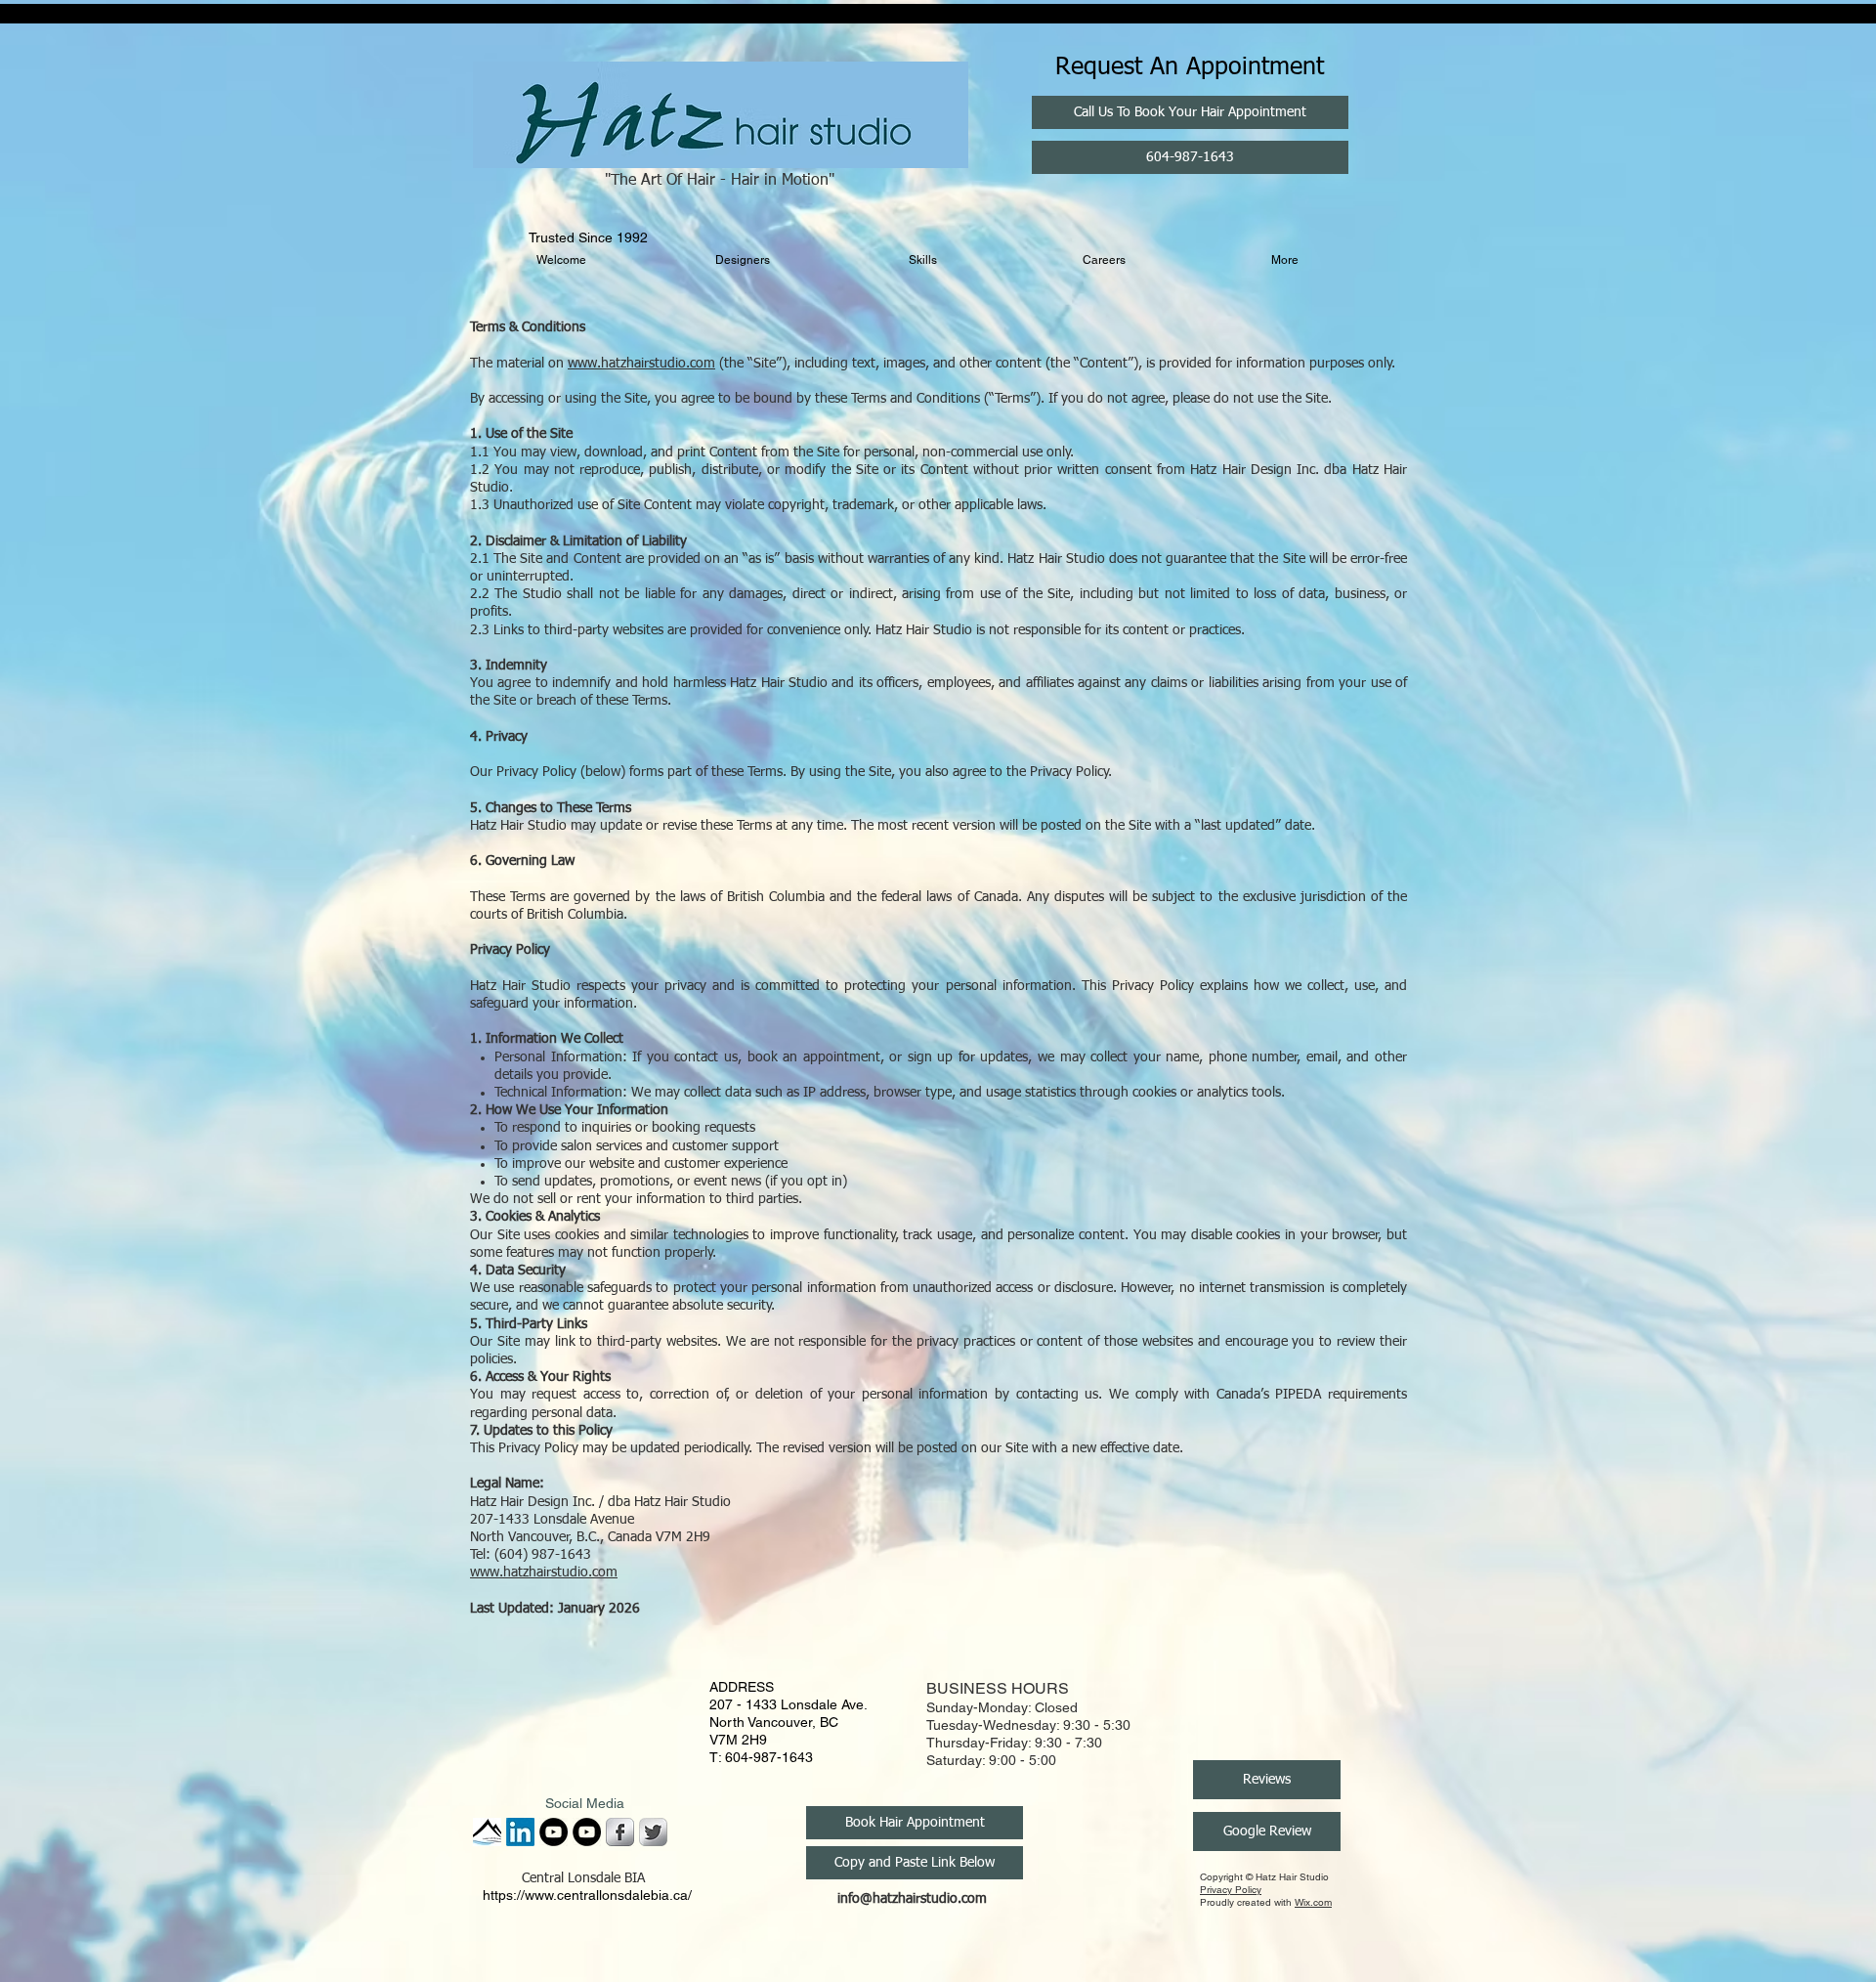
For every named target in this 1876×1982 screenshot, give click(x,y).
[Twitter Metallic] (653, 1832)
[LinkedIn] (520, 1832)
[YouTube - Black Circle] (554, 1832)
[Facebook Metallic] (620, 1832)
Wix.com (1313, 1902)
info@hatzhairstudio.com (912, 1899)
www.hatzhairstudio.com (641, 364)
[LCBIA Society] (487, 1832)
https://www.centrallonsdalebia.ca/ (587, 1895)
